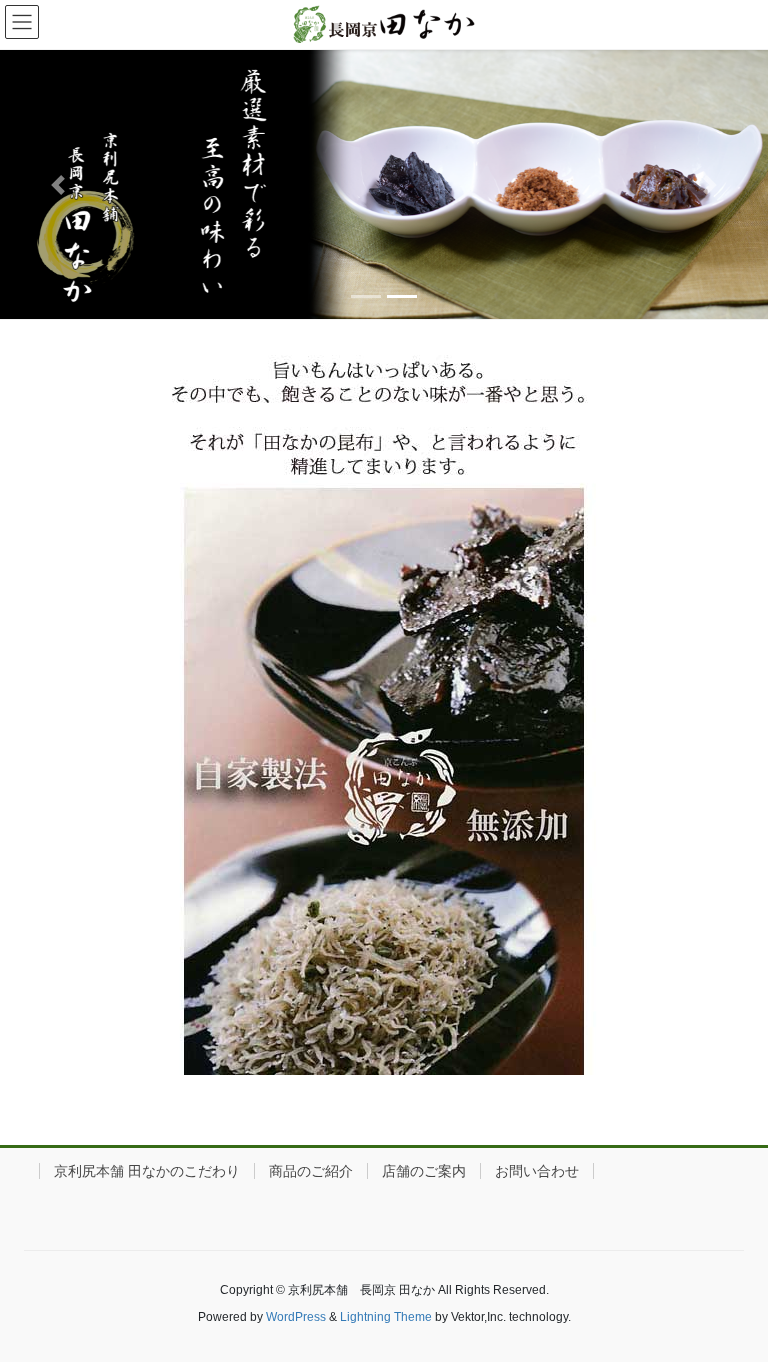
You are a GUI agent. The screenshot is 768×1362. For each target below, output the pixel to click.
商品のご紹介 (311, 1171)
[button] (57, 184)
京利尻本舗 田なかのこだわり (147, 1171)
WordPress (296, 1317)
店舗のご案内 (424, 1171)
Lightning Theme (386, 1317)
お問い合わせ (537, 1171)
